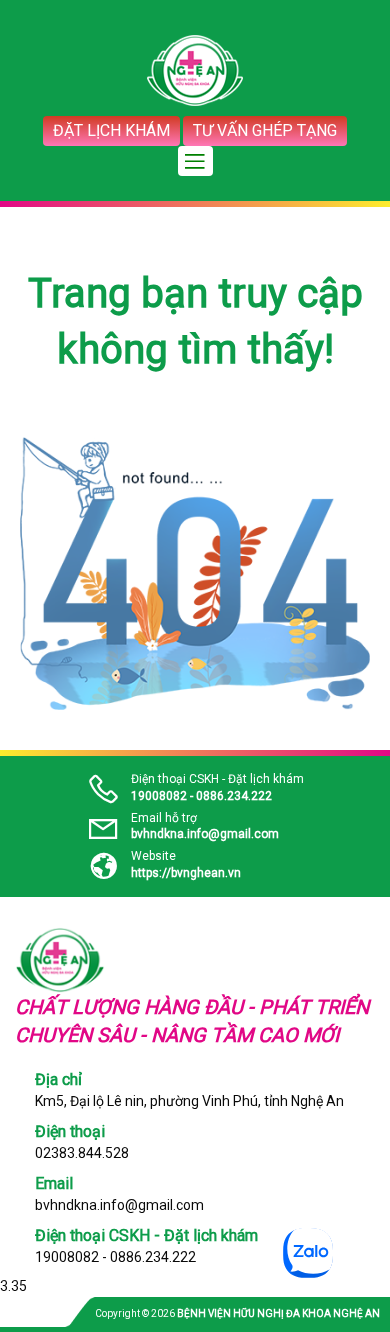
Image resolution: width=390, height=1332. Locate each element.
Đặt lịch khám (111, 130)
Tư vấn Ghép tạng (265, 130)
